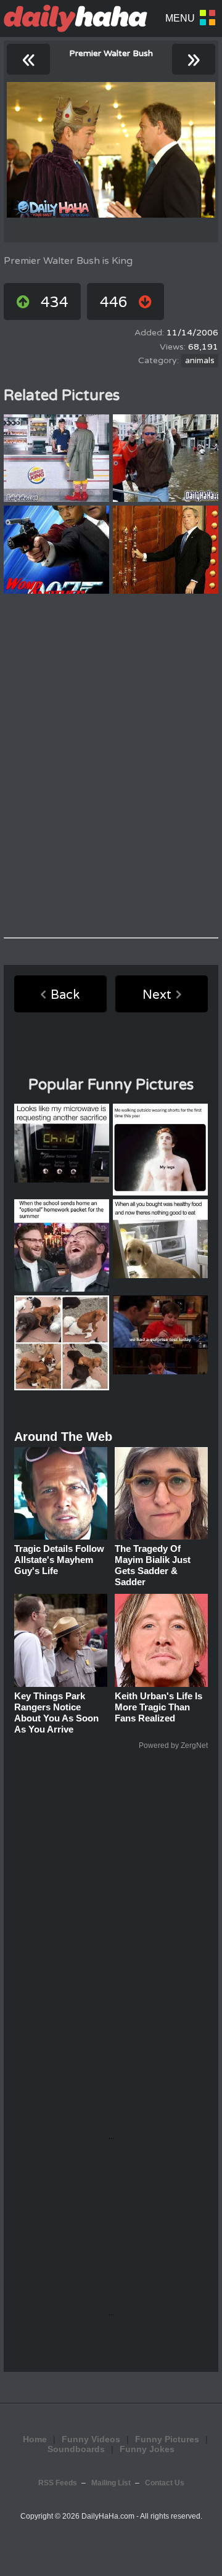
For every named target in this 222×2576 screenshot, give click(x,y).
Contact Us (165, 2483)
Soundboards (76, 2449)
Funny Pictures (167, 2439)
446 (114, 302)
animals (200, 361)
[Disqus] (111, 766)
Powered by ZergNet (173, 1745)
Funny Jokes (147, 2449)
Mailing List (111, 2483)
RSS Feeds (58, 2483)
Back (65, 995)
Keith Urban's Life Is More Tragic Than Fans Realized (158, 1707)
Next (157, 995)
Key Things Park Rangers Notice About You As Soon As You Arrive (56, 1713)
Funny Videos (91, 2439)
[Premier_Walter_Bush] (111, 150)
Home (35, 2439)
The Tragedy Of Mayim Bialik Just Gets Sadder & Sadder (153, 1565)
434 (55, 302)
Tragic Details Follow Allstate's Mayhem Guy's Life (59, 1560)
